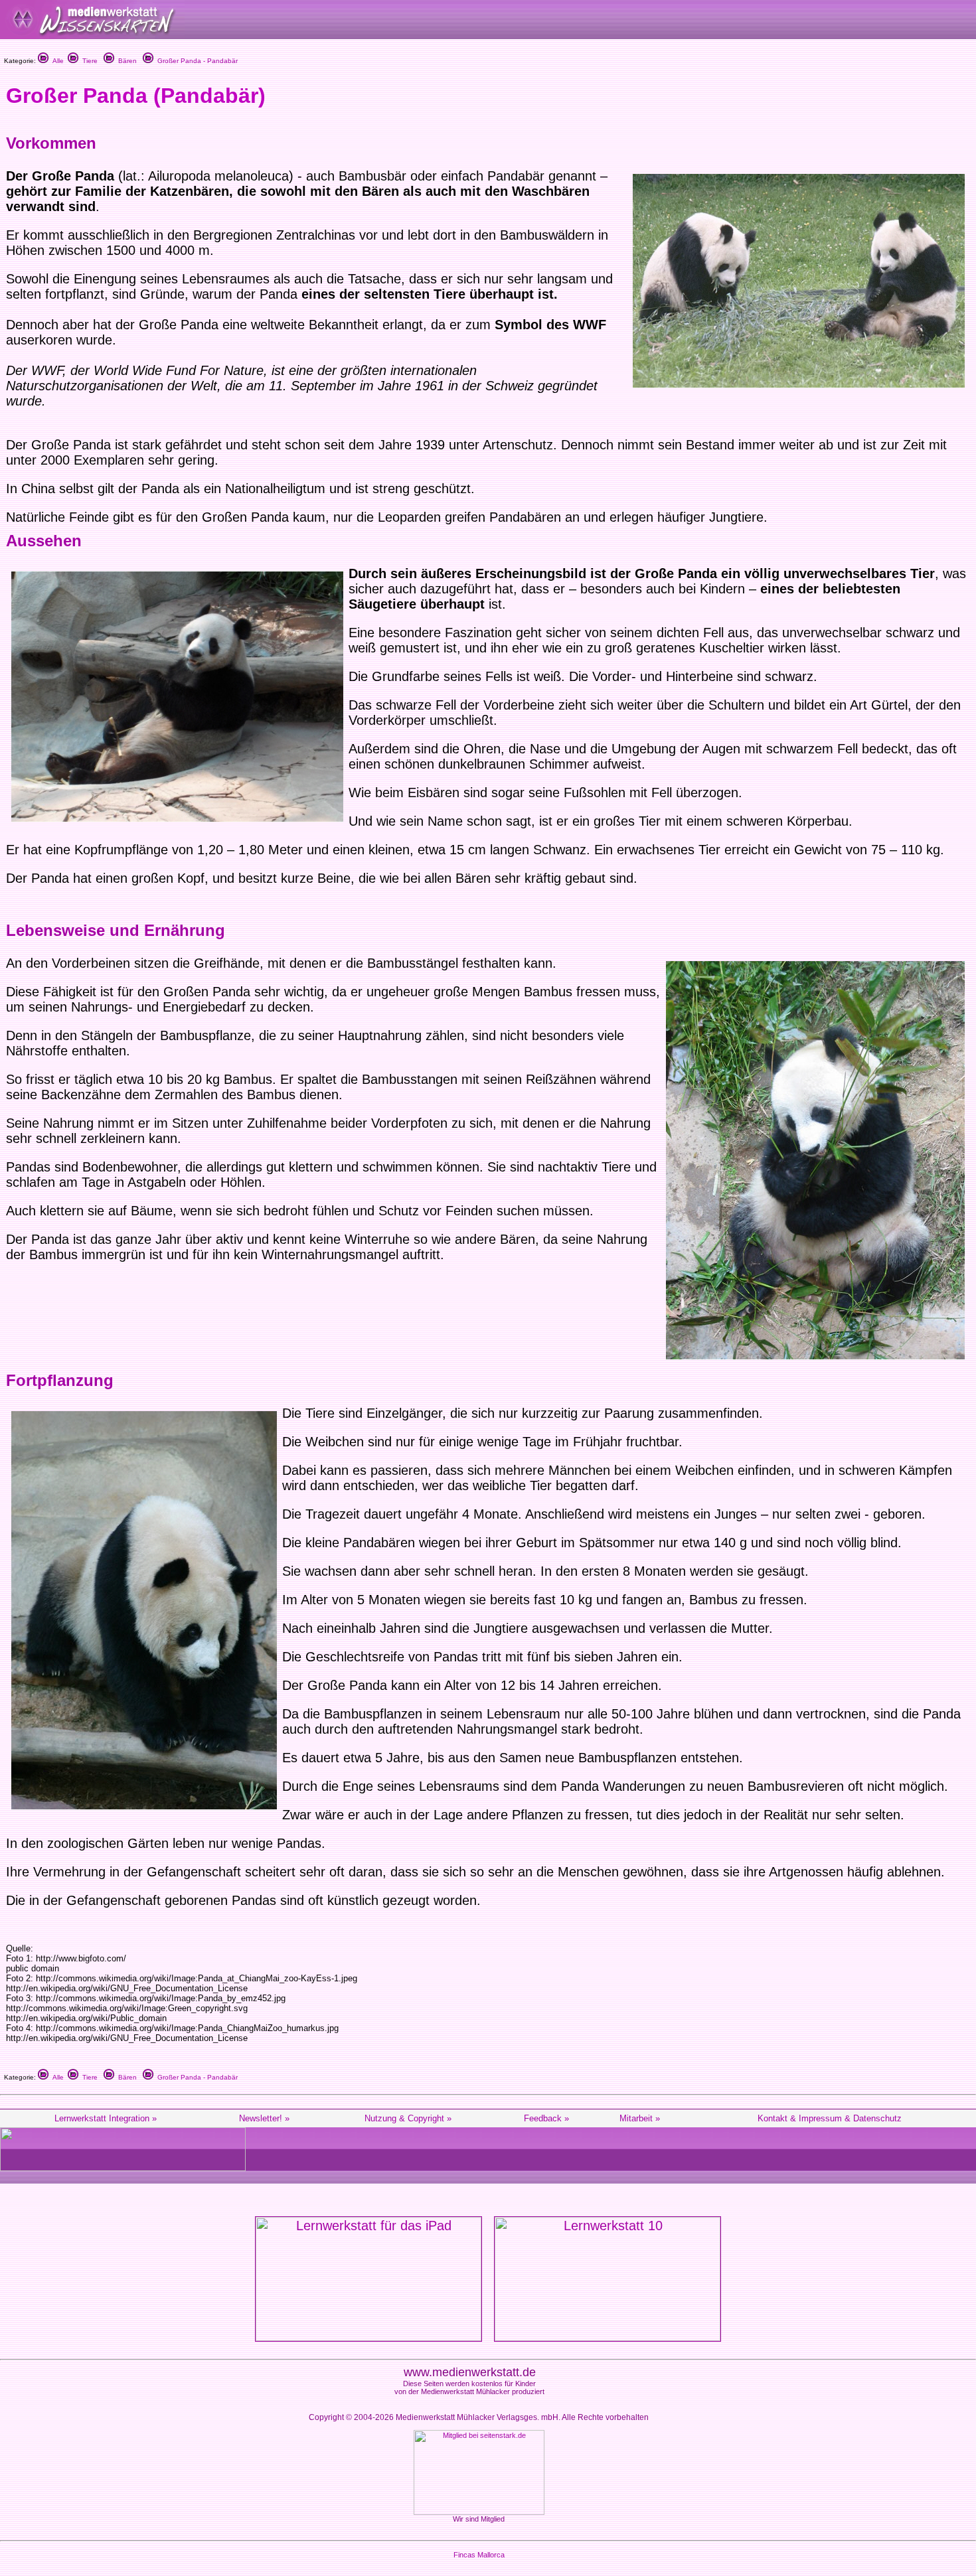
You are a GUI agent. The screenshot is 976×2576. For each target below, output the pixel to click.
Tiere (88, 61)
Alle (56, 61)
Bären (125, 61)
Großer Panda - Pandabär (196, 61)
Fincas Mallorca (479, 2555)
